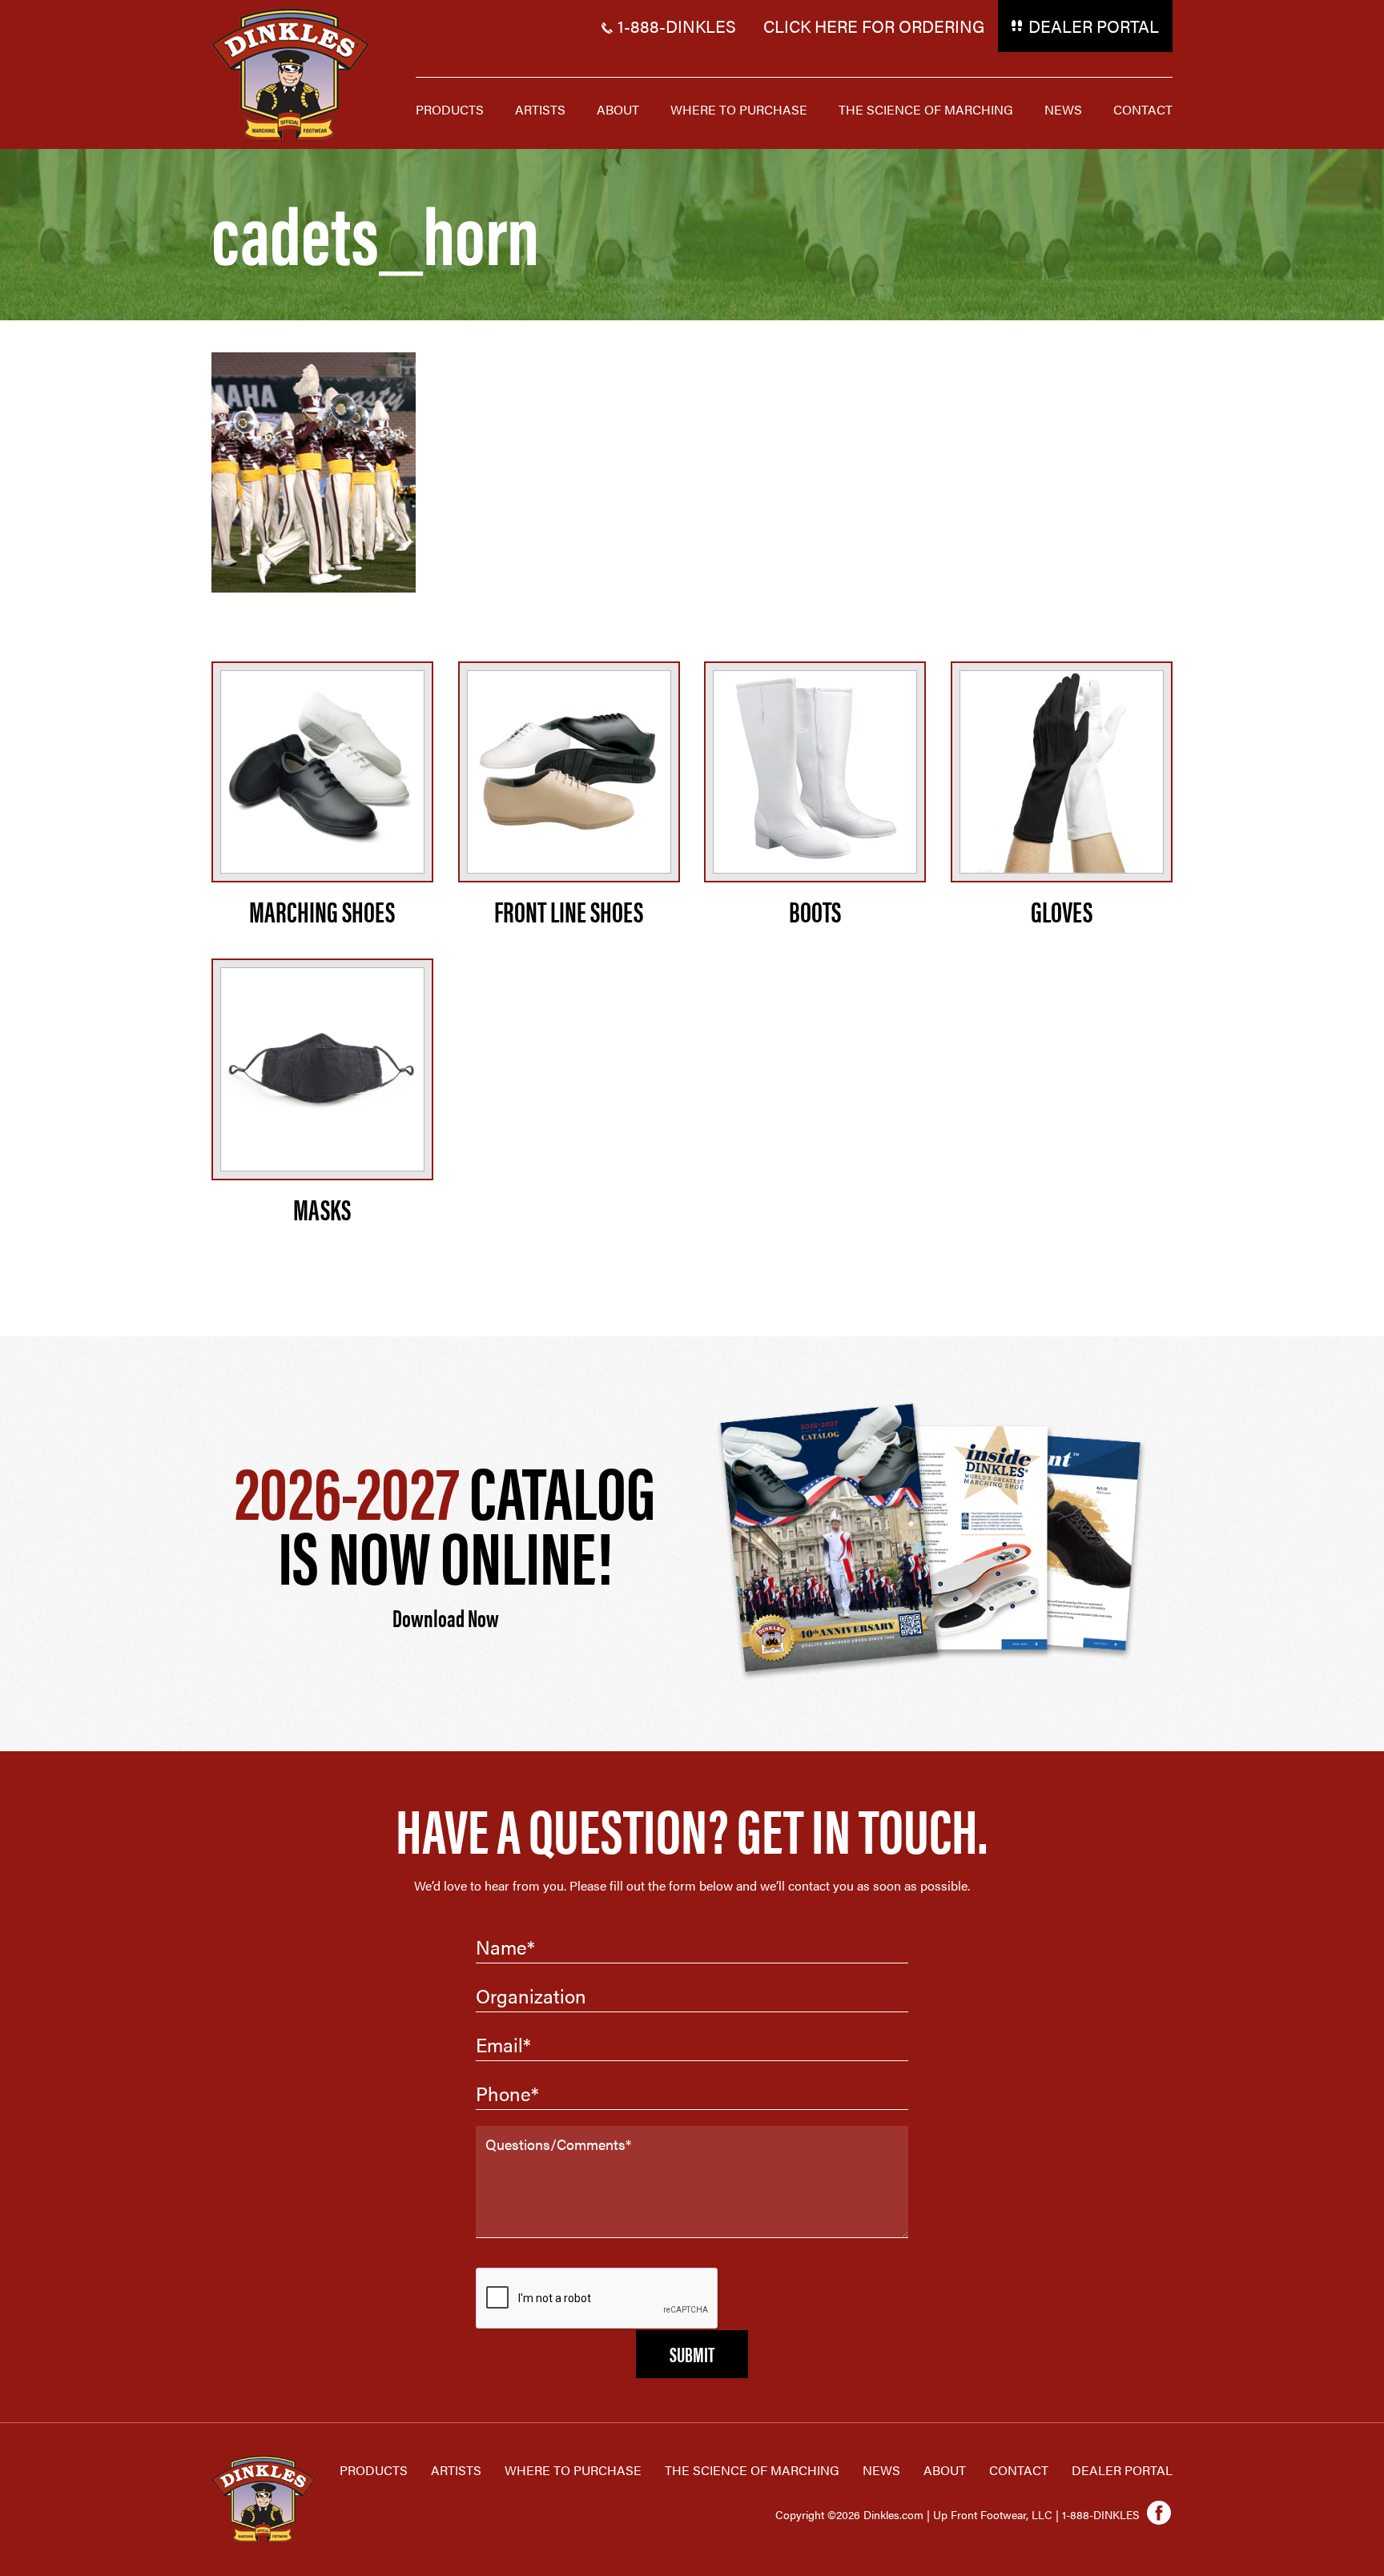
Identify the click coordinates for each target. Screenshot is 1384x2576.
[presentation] (597, 2299)
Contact (1019, 2470)
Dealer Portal (1094, 26)
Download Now (446, 1617)
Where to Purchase (573, 2470)
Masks (322, 1208)
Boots (815, 910)
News (881, 2470)
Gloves (1062, 910)
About (945, 2470)
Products (374, 2470)
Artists (456, 2470)
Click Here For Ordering (874, 26)
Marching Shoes (322, 910)
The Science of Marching (752, 2470)
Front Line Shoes (569, 910)
